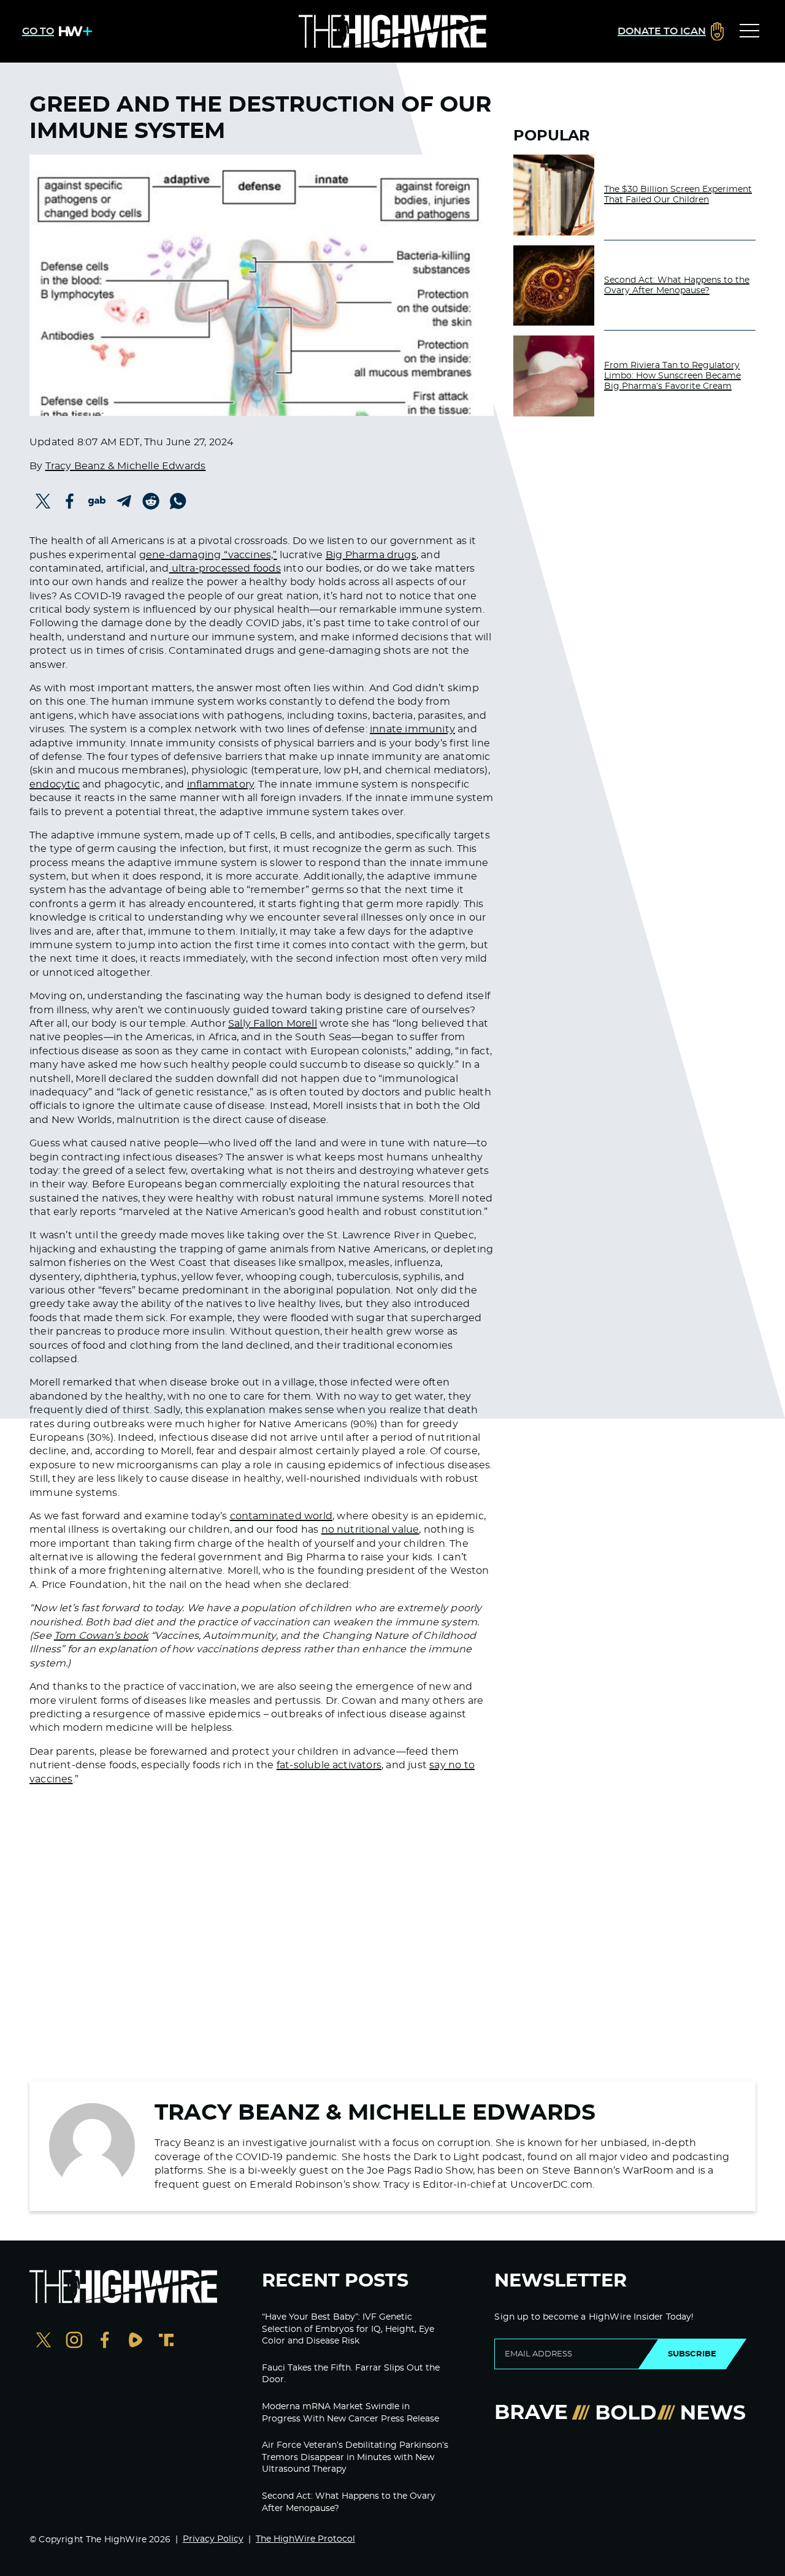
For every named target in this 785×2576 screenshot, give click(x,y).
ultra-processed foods (225, 569)
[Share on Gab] (97, 501)
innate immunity (412, 729)
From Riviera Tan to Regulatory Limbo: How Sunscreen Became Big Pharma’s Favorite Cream (672, 376)
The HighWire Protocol (305, 2539)
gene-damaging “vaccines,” (208, 555)
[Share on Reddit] (151, 501)
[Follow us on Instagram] (74, 2341)
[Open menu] (749, 31)
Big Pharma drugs (371, 555)
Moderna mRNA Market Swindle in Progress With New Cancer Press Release (350, 2413)
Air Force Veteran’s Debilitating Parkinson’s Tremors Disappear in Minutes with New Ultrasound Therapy (355, 2457)
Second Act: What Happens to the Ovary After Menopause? (677, 286)
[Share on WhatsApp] (178, 501)
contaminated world (281, 1516)
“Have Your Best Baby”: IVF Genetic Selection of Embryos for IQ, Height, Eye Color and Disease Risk (348, 2329)
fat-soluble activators (329, 1765)
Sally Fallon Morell (273, 1024)
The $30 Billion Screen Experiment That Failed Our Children (678, 195)
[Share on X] (43, 501)
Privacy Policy (213, 2539)
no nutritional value (370, 1530)
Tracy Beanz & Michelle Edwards (126, 466)
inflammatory (220, 784)
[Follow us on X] (44, 2341)
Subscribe (692, 2354)
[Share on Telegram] (124, 501)
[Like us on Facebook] (105, 2341)
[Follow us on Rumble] (136, 2341)
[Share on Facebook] (70, 501)
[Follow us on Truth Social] (166, 2341)
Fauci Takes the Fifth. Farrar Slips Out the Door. (351, 2374)
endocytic (55, 784)
